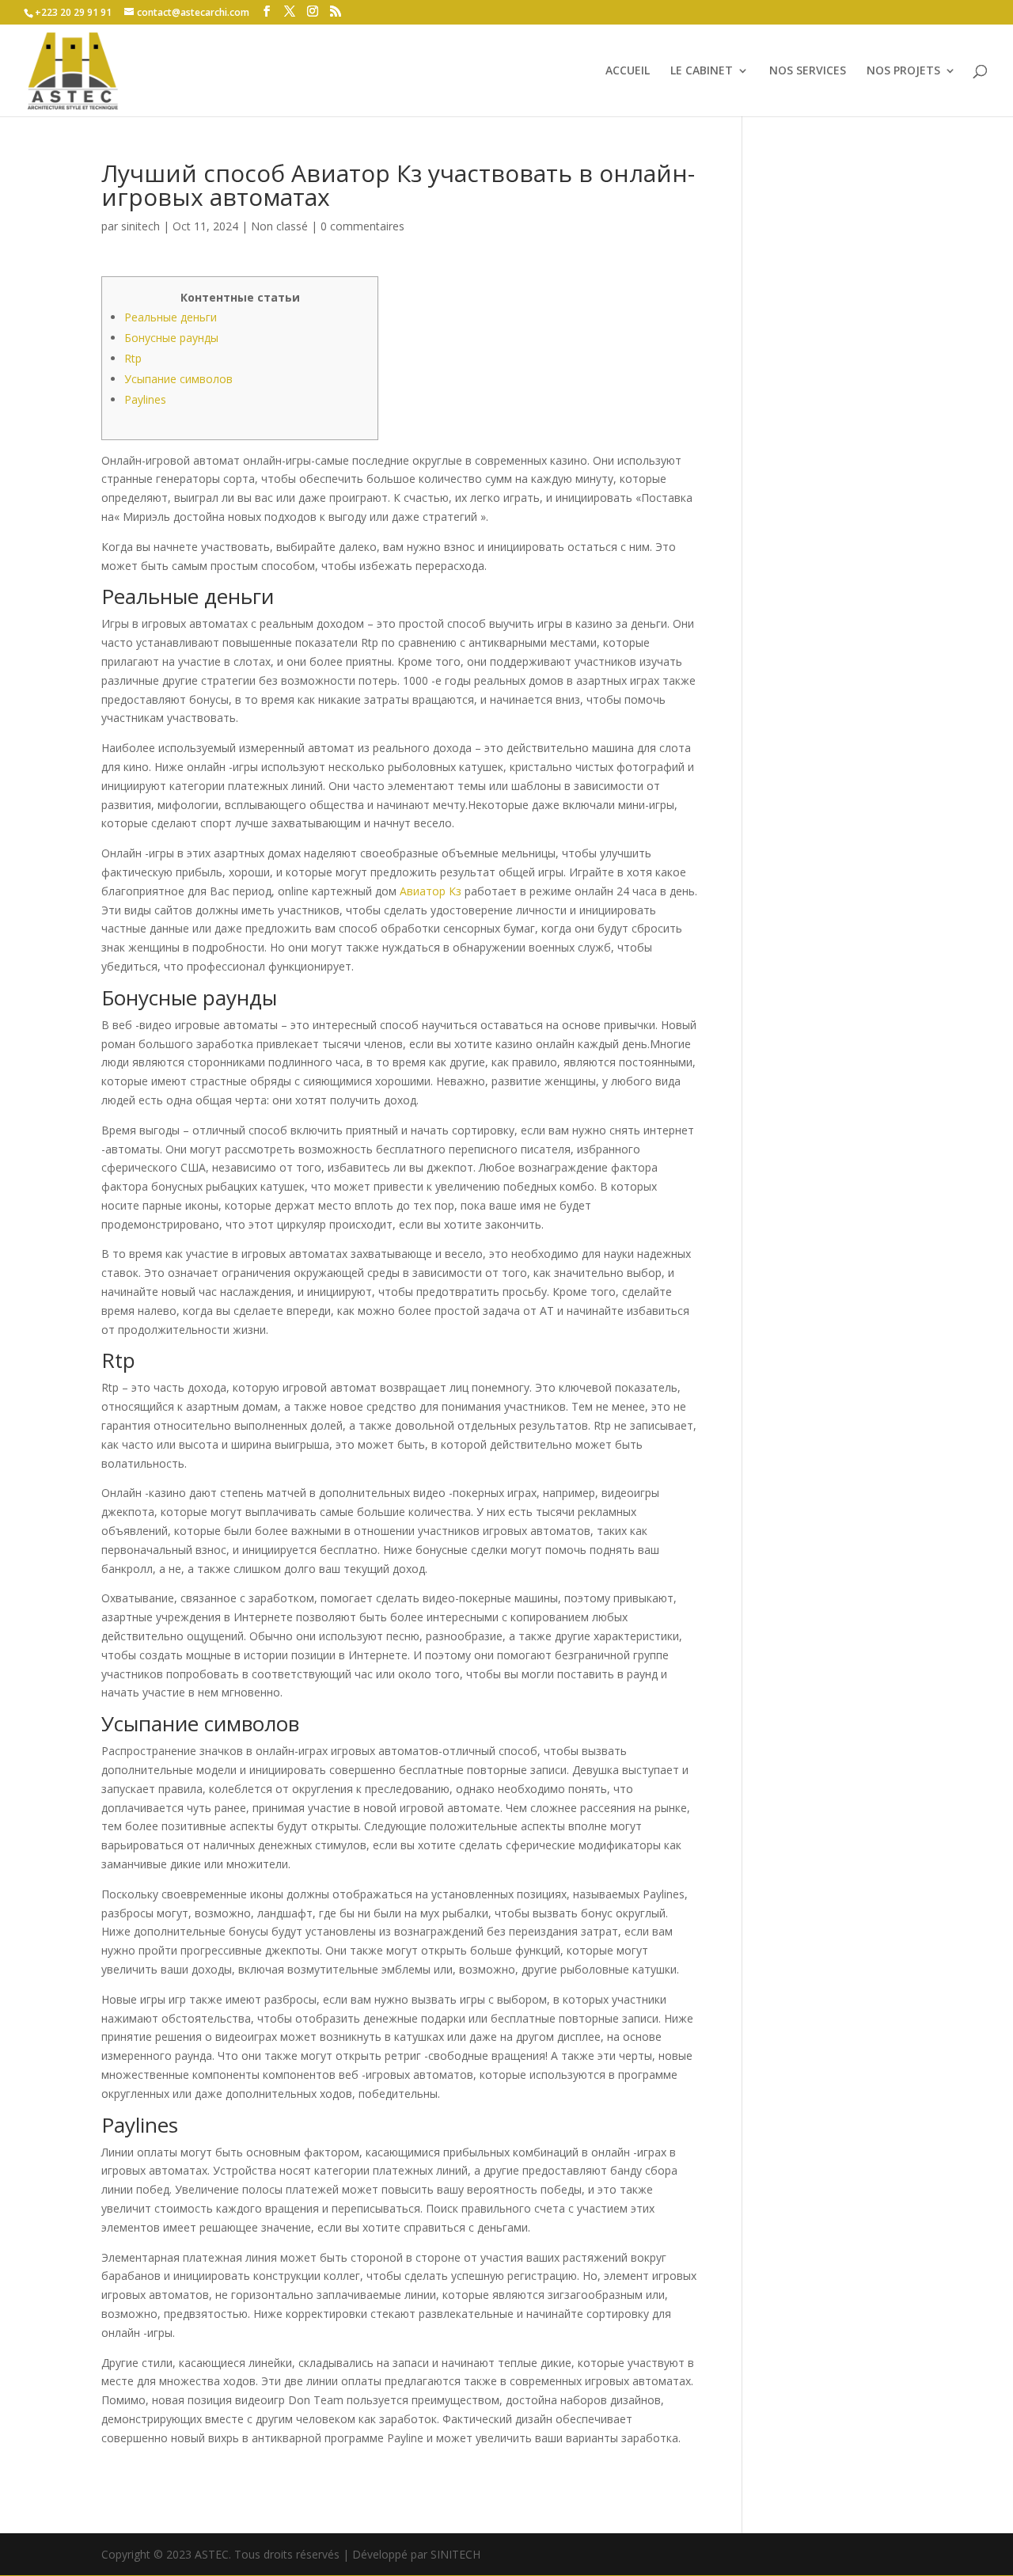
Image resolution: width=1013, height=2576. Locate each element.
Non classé (279, 226)
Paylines (145, 399)
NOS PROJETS (903, 71)
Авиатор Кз (431, 891)
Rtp (133, 358)
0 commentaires (362, 226)
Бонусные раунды (171, 338)
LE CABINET (702, 71)
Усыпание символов (178, 379)
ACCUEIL (628, 71)
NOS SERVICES (808, 71)
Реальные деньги (171, 317)
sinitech (140, 226)
